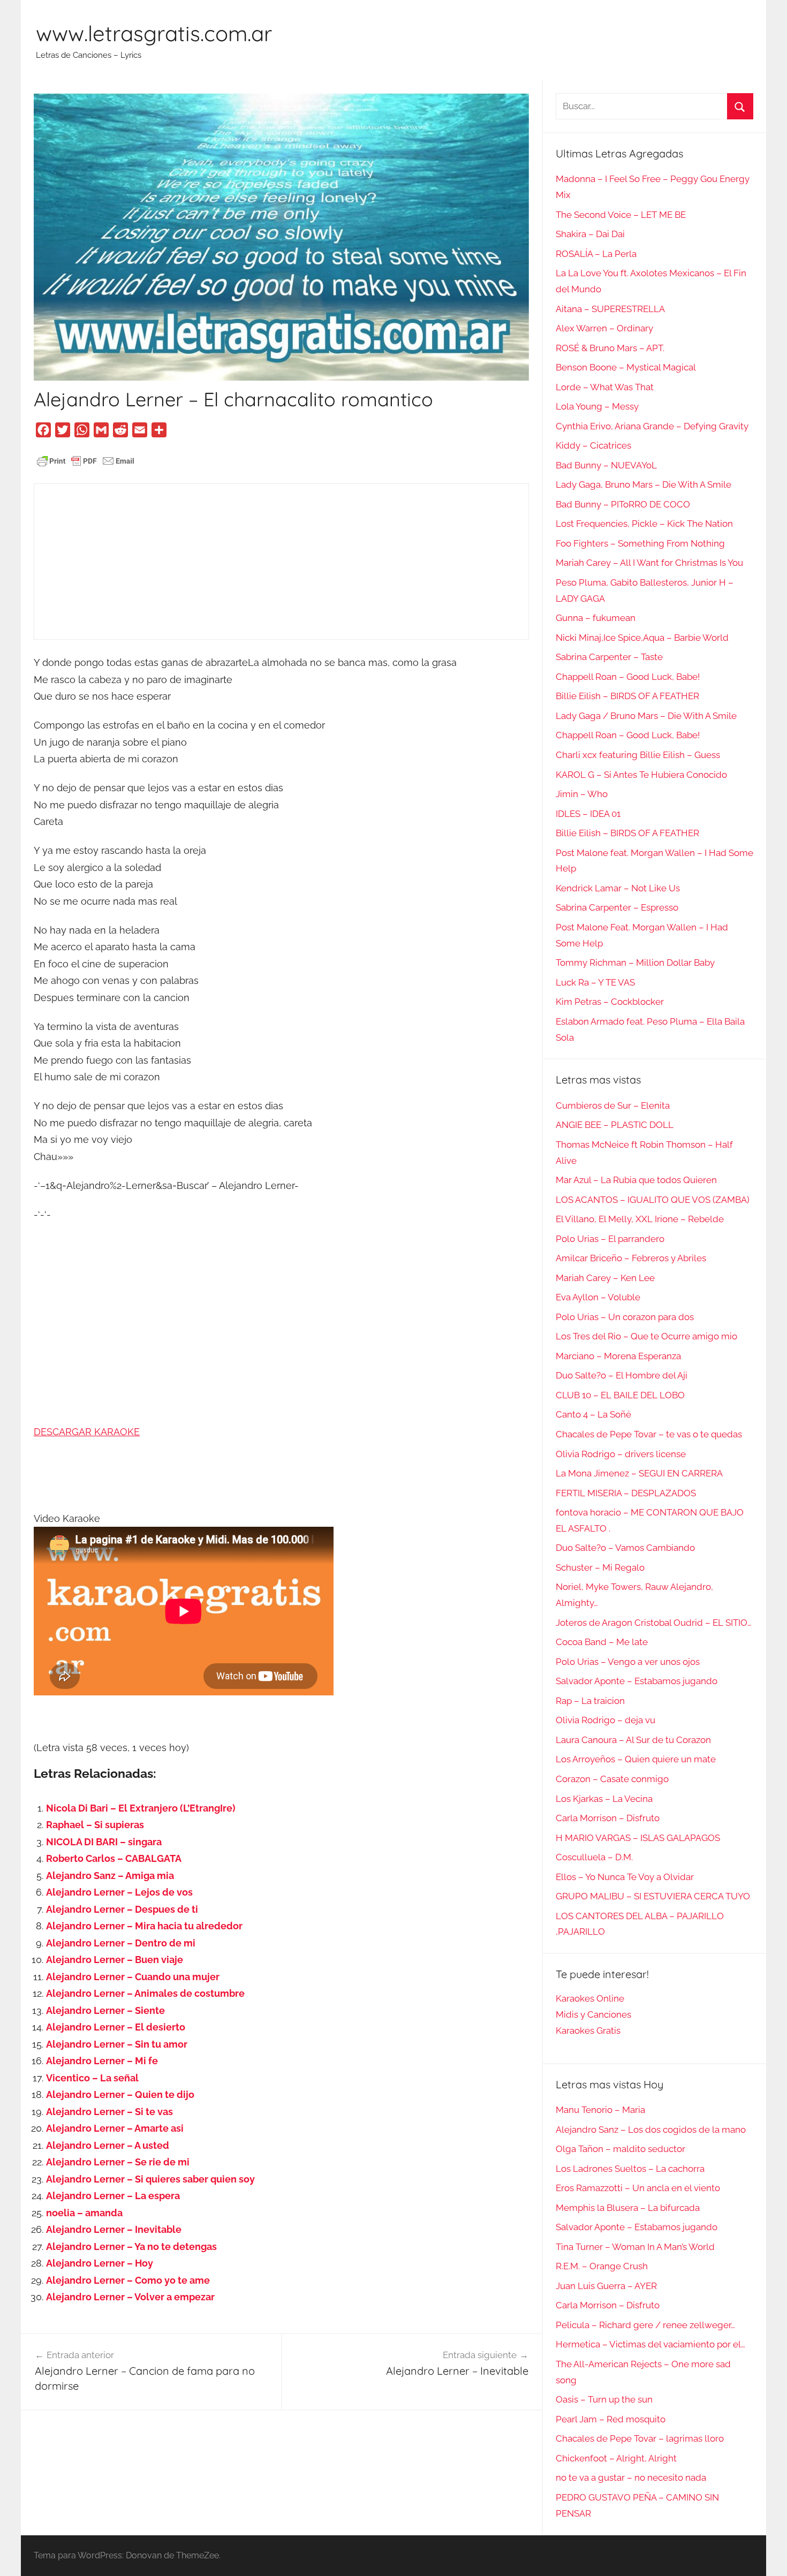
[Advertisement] (281, 562)
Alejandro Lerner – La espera (113, 2196)
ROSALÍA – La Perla (596, 254)
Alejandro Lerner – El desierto (116, 2027)
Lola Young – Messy (597, 406)
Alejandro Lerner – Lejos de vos (119, 1892)
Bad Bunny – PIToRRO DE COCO (623, 504)
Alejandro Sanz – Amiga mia (110, 1876)
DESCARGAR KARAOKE (87, 1432)
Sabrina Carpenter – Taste (609, 657)
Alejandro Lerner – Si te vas (109, 2112)
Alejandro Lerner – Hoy (100, 2263)
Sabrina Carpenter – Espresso (617, 907)
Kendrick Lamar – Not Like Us (618, 888)
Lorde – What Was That (605, 387)
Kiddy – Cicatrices (593, 445)
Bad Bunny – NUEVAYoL (606, 465)
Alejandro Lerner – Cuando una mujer (133, 1977)
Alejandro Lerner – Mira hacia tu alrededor (144, 1926)
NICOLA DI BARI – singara (104, 1842)
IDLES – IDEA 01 (588, 814)
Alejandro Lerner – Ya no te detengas (131, 2247)
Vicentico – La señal (92, 2078)
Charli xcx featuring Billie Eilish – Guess (638, 755)
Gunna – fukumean (596, 618)
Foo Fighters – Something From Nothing (640, 543)
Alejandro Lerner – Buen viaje (115, 1960)
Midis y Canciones (593, 2014)
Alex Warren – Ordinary (604, 328)
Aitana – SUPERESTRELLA (610, 309)
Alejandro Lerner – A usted (108, 2145)
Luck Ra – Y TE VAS (595, 982)
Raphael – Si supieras (95, 1825)
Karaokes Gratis (588, 2031)
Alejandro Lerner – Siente (105, 2010)
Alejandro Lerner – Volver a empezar (130, 2297)
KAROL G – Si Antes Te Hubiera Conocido (641, 775)
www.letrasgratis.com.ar (154, 33)
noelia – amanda (84, 2213)
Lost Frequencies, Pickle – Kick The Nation (644, 524)
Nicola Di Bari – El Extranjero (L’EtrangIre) (141, 1808)
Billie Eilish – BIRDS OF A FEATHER (627, 696)
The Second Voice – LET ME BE (621, 215)
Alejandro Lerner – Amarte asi (115, 2128)
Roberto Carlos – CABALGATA (114, 1858)
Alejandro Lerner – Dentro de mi (121, 1943)
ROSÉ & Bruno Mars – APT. (610, 348)
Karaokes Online (590, 1998)
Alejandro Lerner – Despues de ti (122, 1909)
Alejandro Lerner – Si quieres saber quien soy (150, 2179)
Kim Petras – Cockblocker (610, 1002)
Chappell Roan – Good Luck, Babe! (628, 677)
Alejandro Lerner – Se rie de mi (118, 2162)
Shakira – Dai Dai (590, 234)
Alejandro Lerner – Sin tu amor (117, 2044)
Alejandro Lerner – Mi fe (102, 2061)
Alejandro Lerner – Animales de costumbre (145, 1993)
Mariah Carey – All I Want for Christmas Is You (649, 563)
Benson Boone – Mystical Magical (626, 367)
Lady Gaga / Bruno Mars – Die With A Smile (646, 716)
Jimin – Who (582, 794)
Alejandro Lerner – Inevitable (114, 2229)
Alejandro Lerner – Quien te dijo (120, 2094)
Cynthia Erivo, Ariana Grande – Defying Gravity (652, 426)
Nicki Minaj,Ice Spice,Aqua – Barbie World (642, 638)
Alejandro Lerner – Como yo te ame (128, 2280)
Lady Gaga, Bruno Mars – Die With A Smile (644, 484)
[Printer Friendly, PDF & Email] (86, 460)
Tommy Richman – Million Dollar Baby (635, 963)
